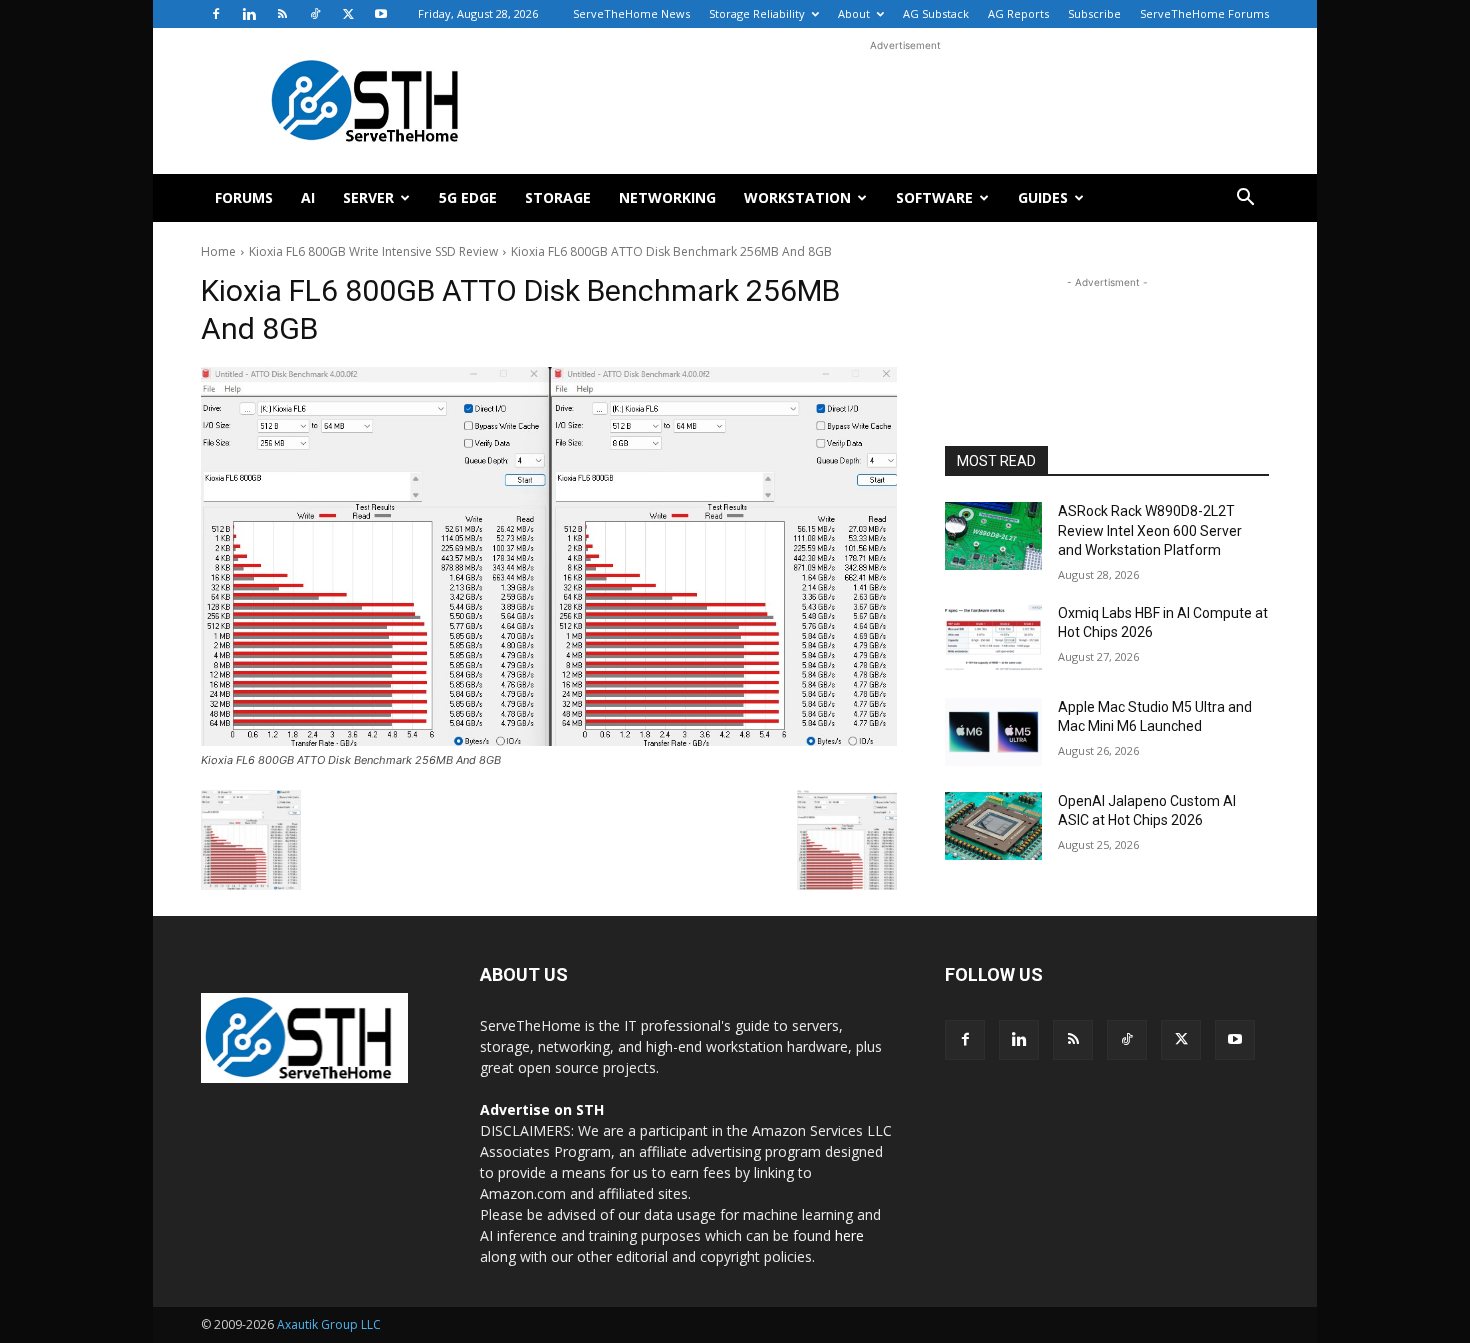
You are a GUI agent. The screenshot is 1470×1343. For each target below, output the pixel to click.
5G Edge (468, 197)
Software (934, 197)
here (849, 1235)
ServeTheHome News (631, 13)
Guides (1043, 197)
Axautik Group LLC (329, 1324)
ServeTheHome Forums (1204, 13)
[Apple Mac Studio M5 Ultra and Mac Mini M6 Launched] (993, 732)
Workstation (797, 197)
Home (218, 251)
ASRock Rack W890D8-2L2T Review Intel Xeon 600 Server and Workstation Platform (1150, 530)
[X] (348, 14)
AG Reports (1018, 13)
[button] (1245, 199)
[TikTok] (315, 14)
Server (368, 197)
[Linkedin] (249, 14)
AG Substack (936, 13)
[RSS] (282, 14)
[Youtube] (381, 14)
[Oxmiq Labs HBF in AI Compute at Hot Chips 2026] (993, 638)
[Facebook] (216, 14)
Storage (558, 197)
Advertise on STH (542, 1109)
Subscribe (1094, 13)
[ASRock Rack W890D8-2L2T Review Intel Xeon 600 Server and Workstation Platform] (993, 536)
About (854, 13)
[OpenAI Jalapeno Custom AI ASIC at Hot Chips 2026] (993, 826)
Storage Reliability (757, 13)
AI (308, 197)
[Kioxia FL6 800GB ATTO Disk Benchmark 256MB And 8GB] (549, 556)
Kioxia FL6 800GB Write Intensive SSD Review (373, 251)
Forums (244, 197)
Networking (667, 197)
